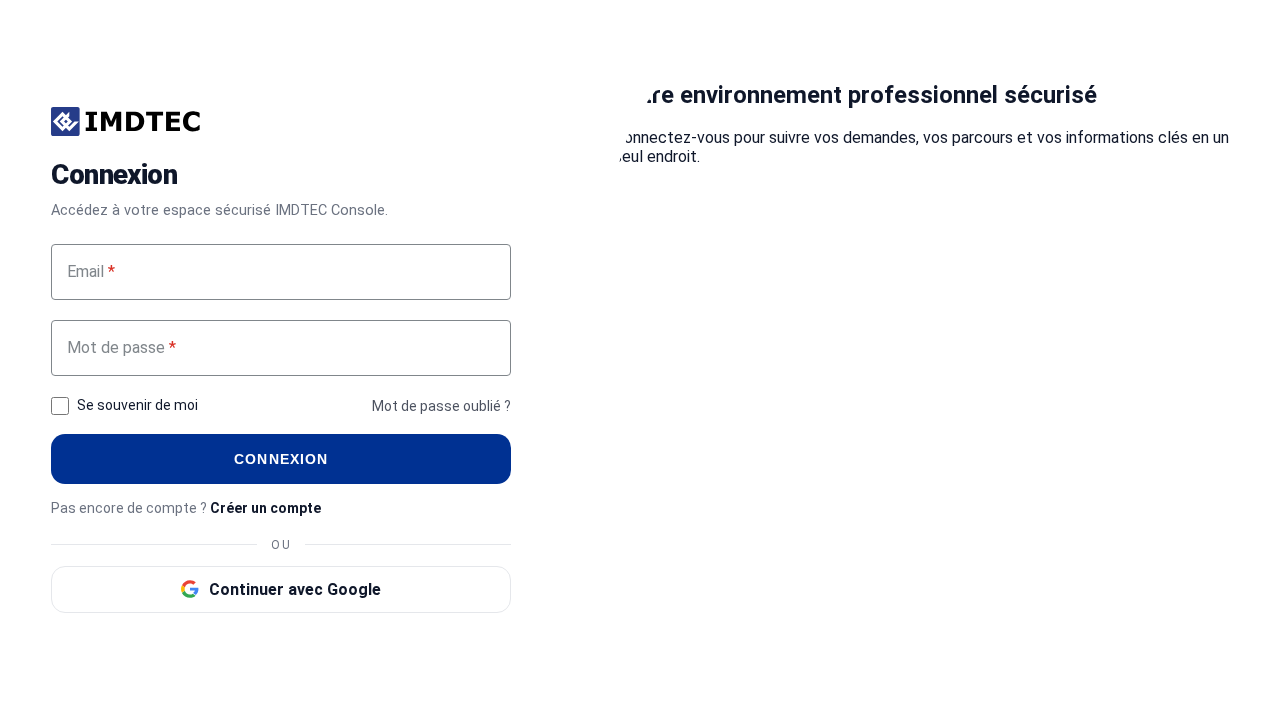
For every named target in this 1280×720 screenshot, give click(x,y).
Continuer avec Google (295, 589)
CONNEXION (281, 459)
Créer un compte (265, 508)
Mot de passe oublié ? (441, 406)
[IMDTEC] (126, 121)
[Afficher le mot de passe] (487, 348)
